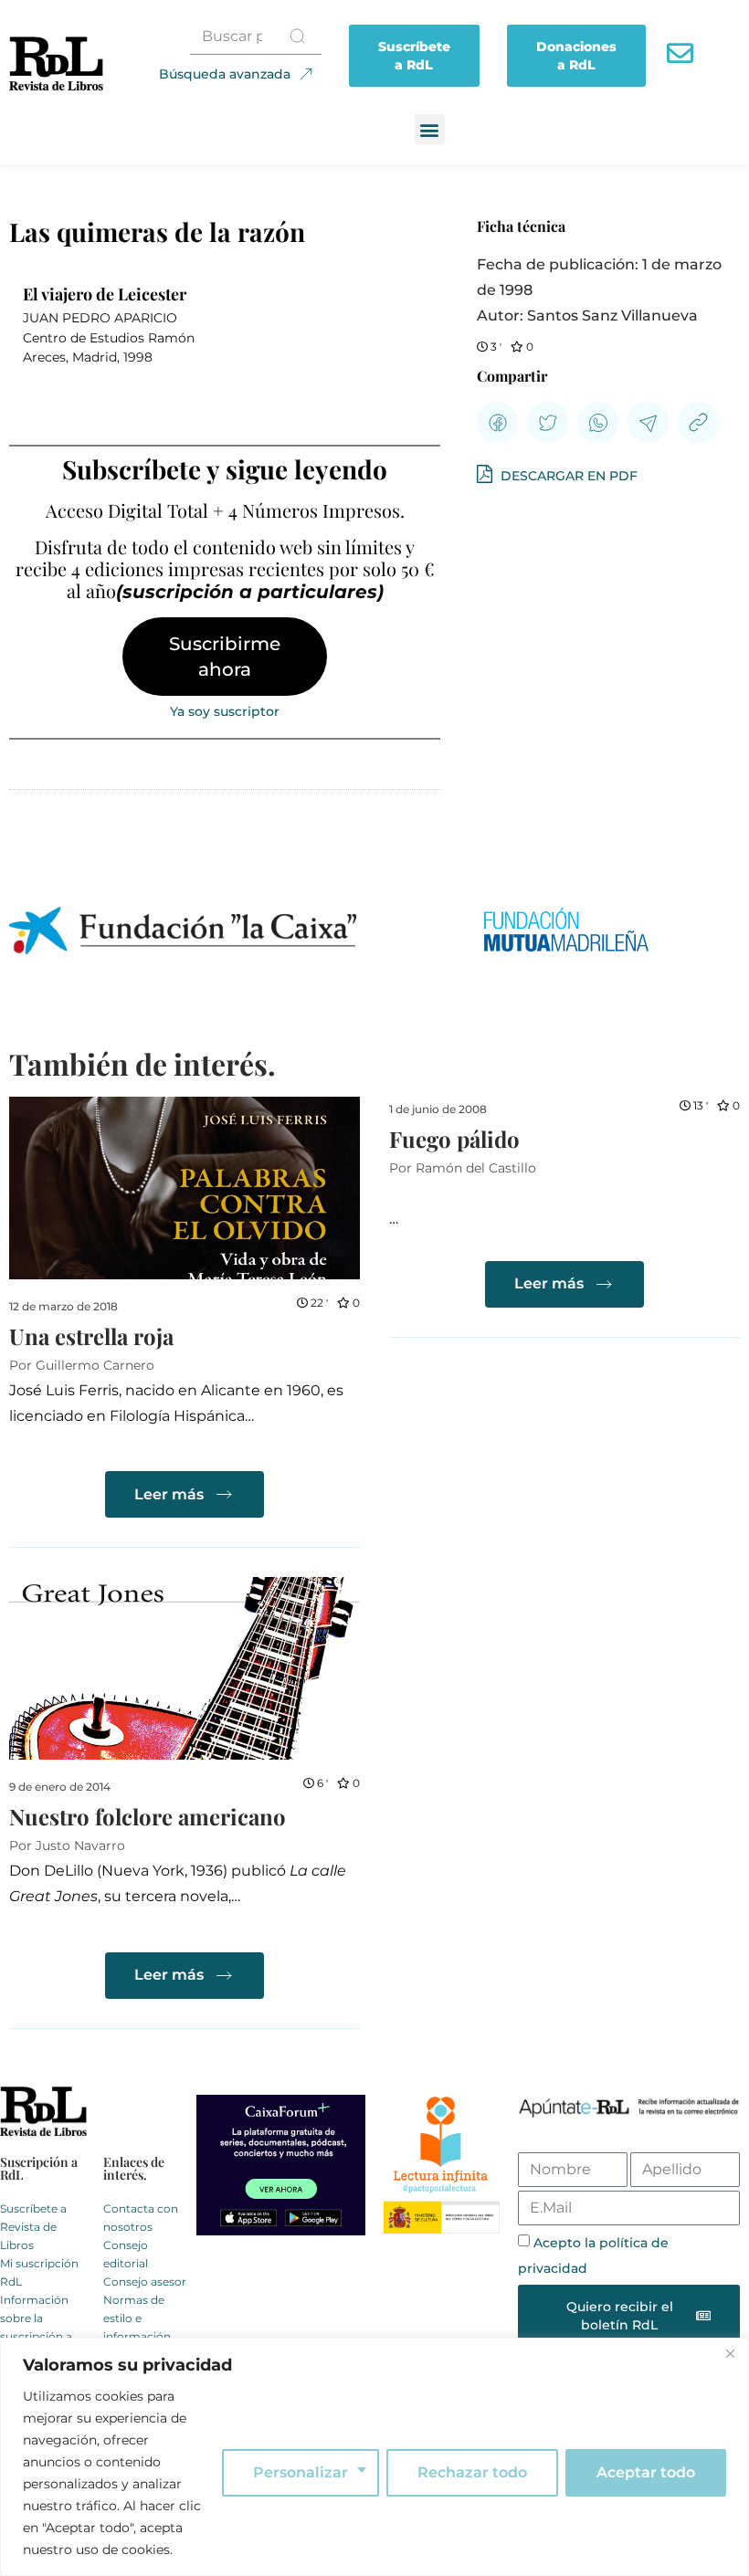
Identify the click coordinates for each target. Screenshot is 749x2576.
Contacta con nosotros (141, 2218)
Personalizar (301, 2472)
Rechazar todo (472, 2472)
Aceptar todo (646, 2472)
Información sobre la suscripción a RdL (36, 2327)
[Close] (730, 2353)
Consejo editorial (126, 2254)
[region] (374, 2457)
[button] (430, 129)
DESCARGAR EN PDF (567, 476)
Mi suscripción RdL (39, 2272)
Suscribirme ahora (225, 657)
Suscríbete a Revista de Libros (33, 2227)
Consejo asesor (145, 2282)
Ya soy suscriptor (225, 711)
